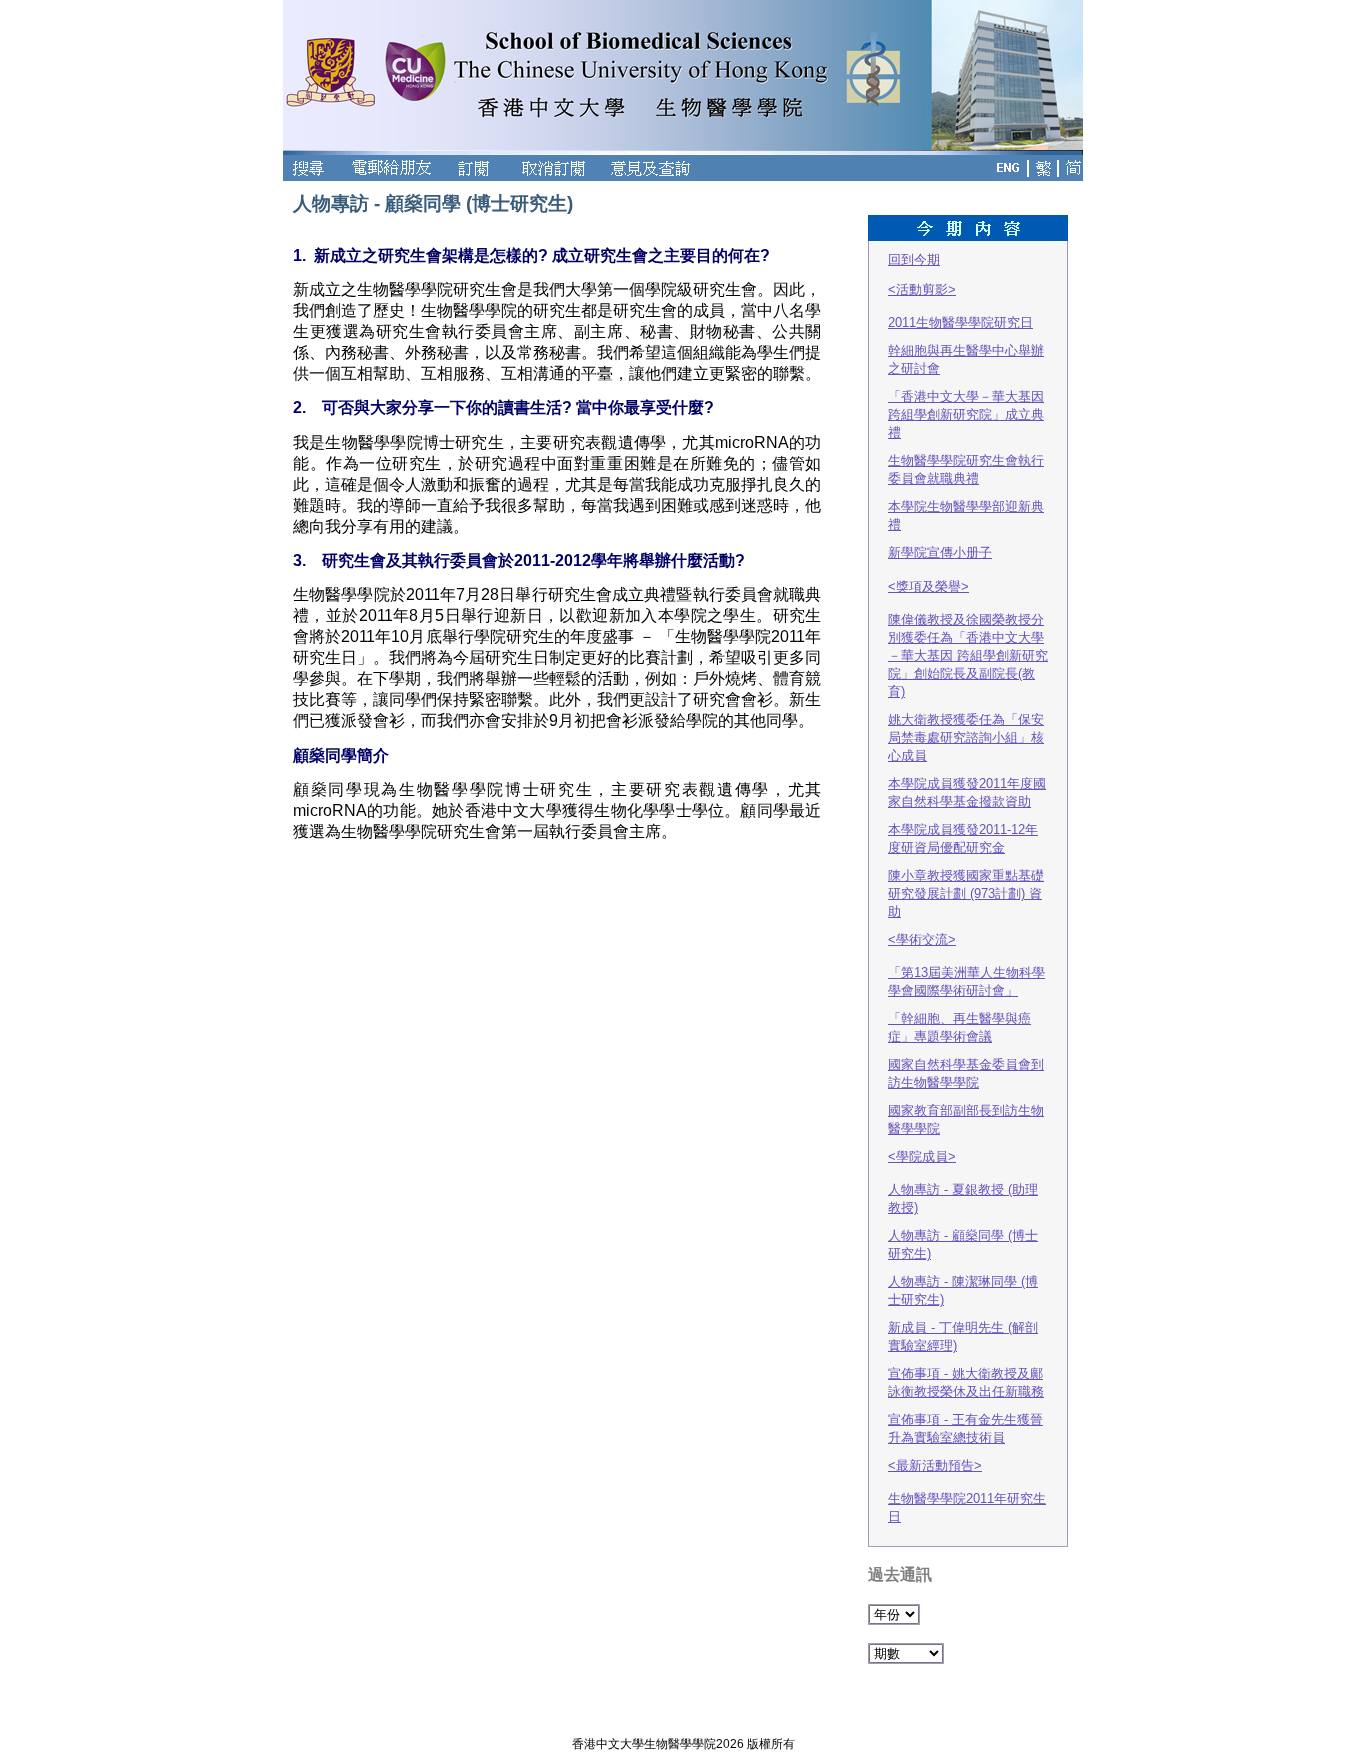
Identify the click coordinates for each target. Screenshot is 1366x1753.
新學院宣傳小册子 (940, 552)
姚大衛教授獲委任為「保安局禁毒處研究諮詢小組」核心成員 (966, 737)
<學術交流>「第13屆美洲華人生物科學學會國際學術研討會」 (966, 965)
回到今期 (914, 259)
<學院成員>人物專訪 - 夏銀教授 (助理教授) (963, 1182)
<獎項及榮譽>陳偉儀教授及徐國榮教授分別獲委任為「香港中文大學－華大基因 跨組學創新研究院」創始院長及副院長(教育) (968, 639)
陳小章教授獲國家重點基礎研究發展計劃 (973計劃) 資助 (966, 893)
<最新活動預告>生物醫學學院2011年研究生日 (967, 1491)
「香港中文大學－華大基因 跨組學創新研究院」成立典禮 (966, 414)
